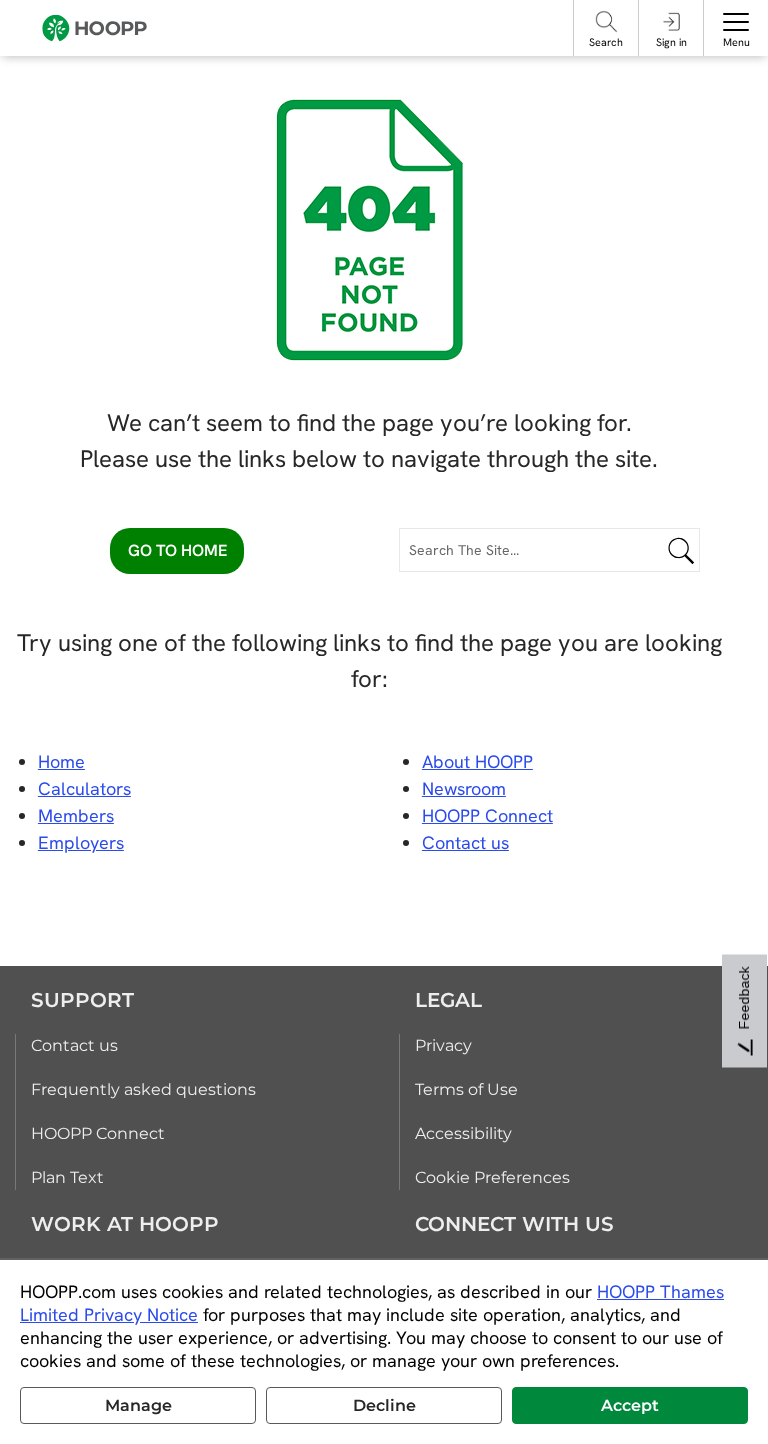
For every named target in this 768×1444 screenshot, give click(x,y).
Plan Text (67, 1177)
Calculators (84, 788)
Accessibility (463, 1133)
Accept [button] (630, 1405)
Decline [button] (384, 1405)
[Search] (606, 21)
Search (606, 42)
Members (76, 815)
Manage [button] (138, 1405)
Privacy (443, 1045)
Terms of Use (466, 1089)
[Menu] (736, 22)
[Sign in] (671, 21)
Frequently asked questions (143, 1089)
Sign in (671, 42)
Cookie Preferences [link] (492, 1177)
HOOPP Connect (487, 815)
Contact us (74, 1045)
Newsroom (464, 788)
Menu (736, 42)
